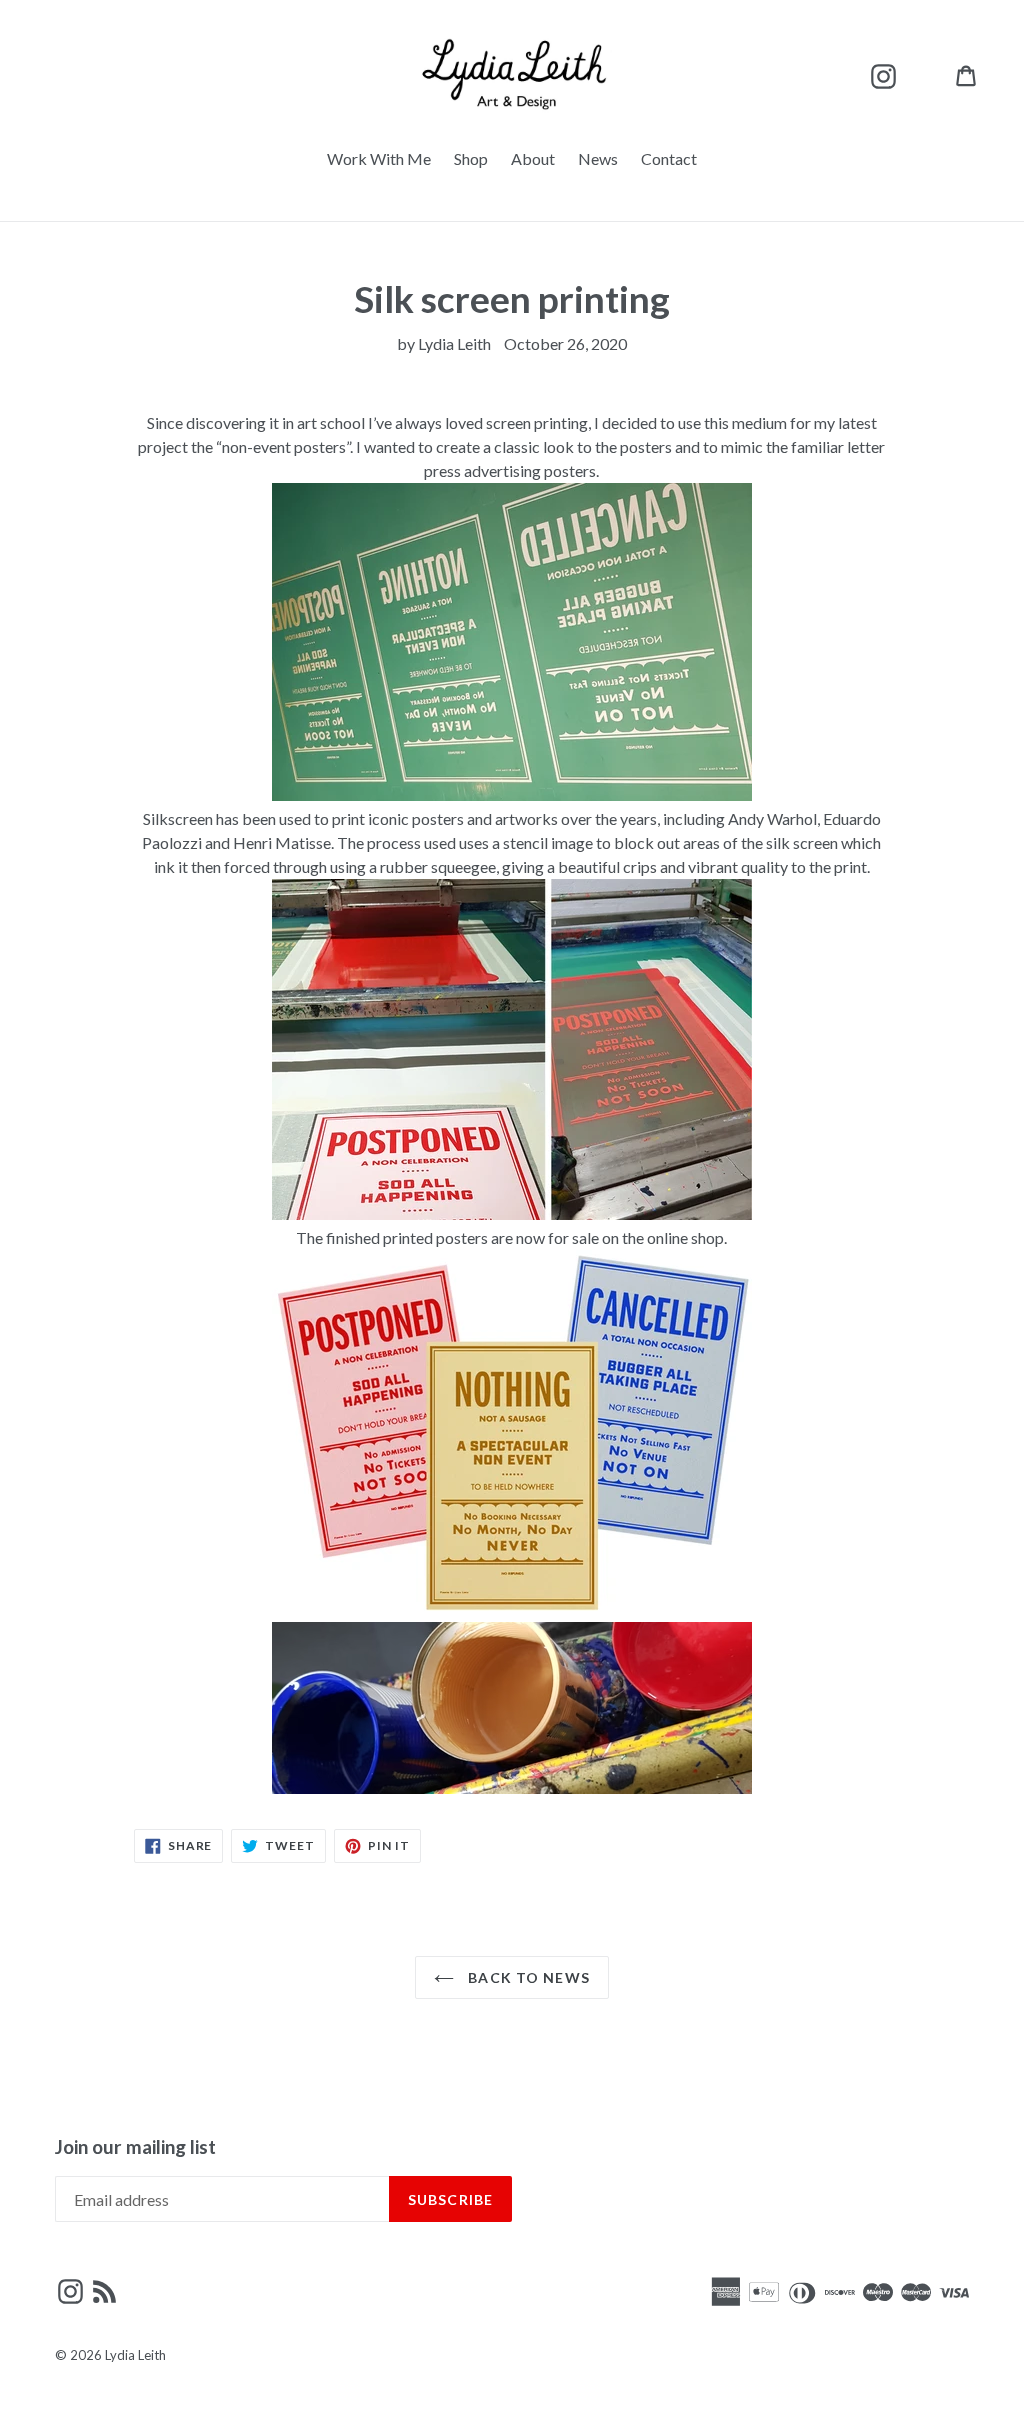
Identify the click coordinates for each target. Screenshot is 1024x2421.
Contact (669, 158)
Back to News (527, 1977)
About (533, 158)
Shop (471, 158)
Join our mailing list (135, 2147)
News (598, 158)
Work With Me (379, 158)
